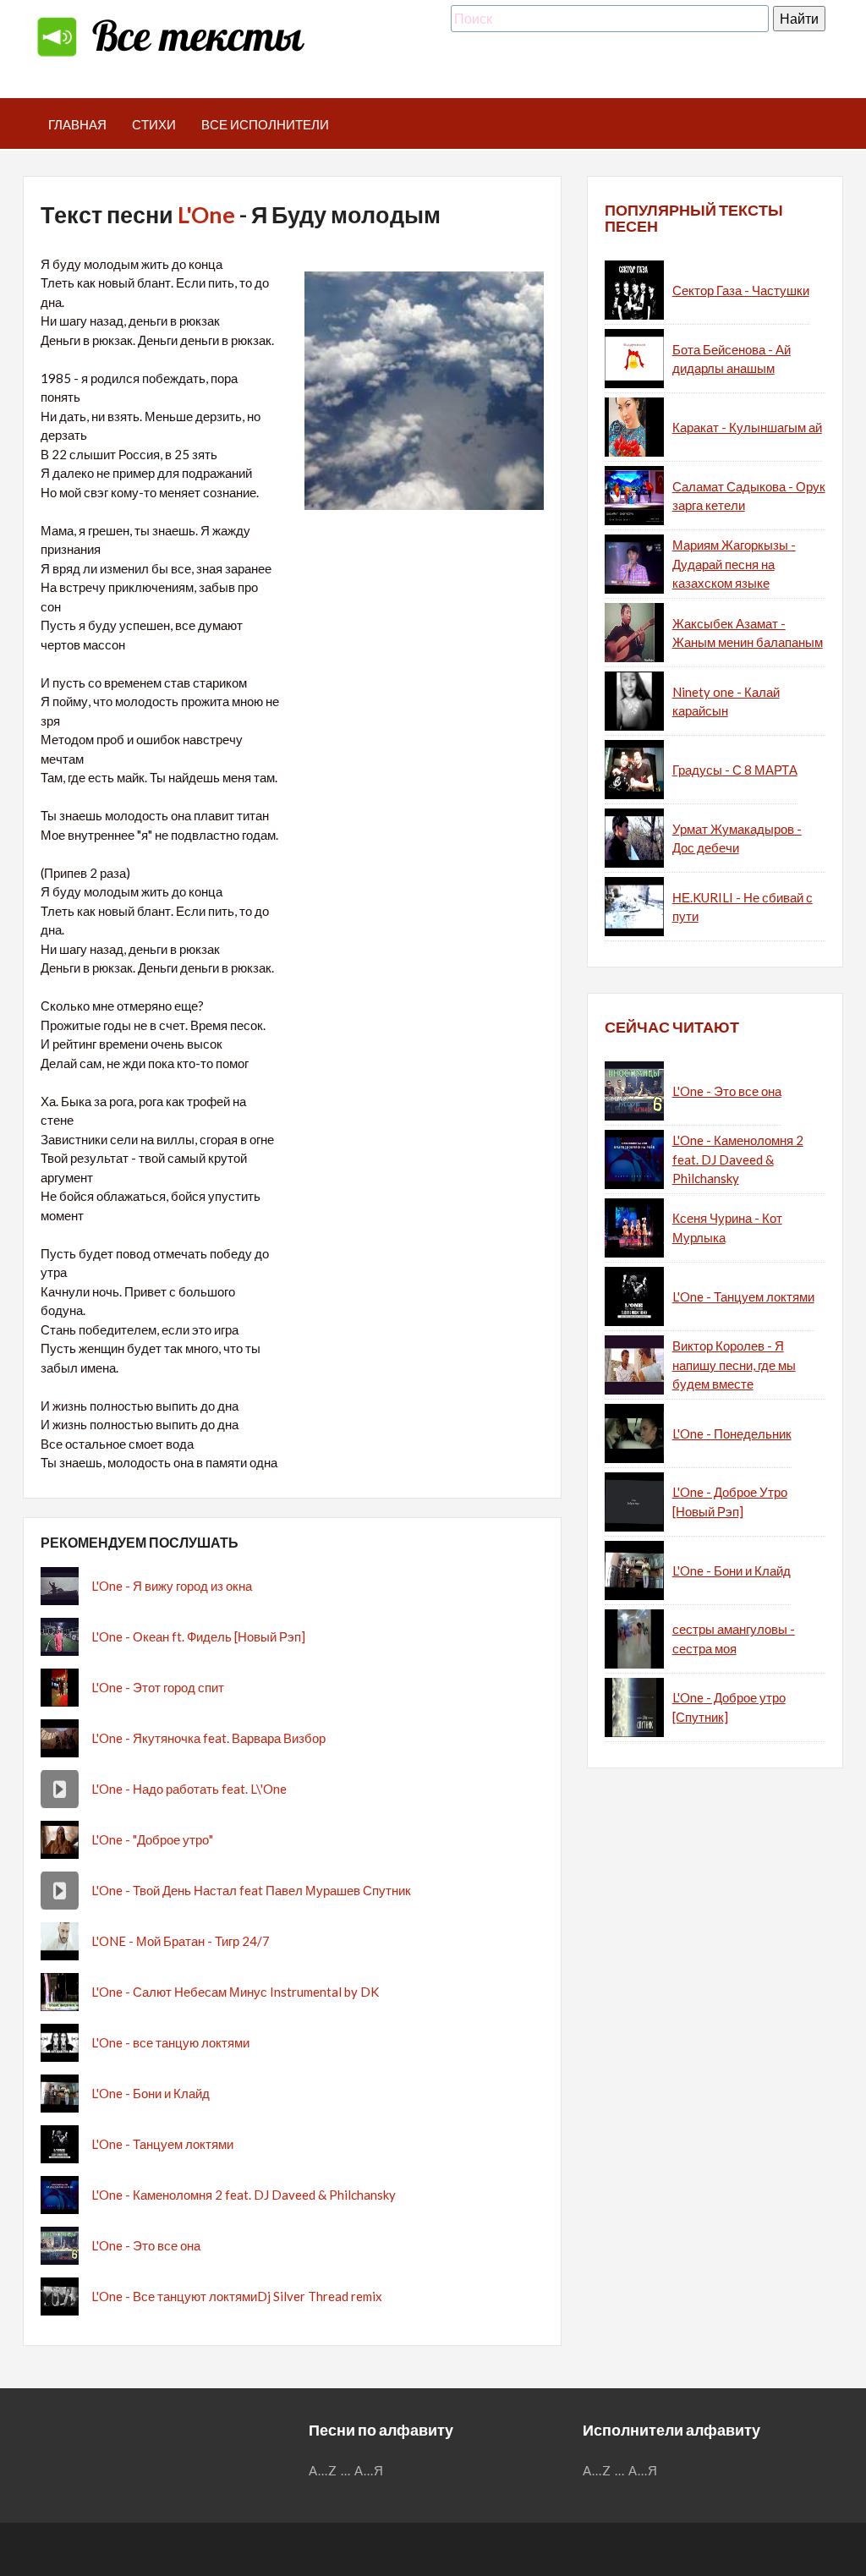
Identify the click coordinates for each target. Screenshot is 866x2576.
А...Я (369, 2470)
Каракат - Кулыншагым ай (747, 427)
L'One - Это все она (146, 2245)
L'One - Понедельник (732, 1433)
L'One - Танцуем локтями (162, 2144)
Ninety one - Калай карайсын (726, 702)
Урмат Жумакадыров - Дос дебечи (737, 839)
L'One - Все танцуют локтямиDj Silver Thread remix (237, 2296)
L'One (206, 214)
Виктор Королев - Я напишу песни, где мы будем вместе (734, 1365)
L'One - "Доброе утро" (152, 1839)
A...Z (323, 2470)
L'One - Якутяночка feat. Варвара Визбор (208, 1738)
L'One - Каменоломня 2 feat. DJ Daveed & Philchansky (244, 2195)
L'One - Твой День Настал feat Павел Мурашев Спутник (251, 1890)
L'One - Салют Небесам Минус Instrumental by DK (235, 1992)
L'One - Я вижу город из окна (172, 1586)
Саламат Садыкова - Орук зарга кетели (749, 496)
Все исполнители (265, 124)
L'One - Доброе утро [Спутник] (729, 1707)
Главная (77, 124)
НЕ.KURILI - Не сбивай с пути (743, 907)
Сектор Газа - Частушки (741, 290)
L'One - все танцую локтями (170, 2042)
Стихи (154, 124)
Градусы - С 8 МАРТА (735, 770)
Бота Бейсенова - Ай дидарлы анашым (732, 359)
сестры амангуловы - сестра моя (734, 1639)
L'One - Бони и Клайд (151, 2093)
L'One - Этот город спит (158, 1687)
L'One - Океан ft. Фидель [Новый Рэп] (198, 1636)
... (346, 2470)
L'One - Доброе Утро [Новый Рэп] (730, 1502)
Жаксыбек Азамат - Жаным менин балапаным (748, 633)
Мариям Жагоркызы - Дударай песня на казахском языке (734, 564)
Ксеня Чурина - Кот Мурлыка (727, 1228)
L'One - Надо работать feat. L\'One (189, 1789)
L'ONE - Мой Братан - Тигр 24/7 (181, 1941)
